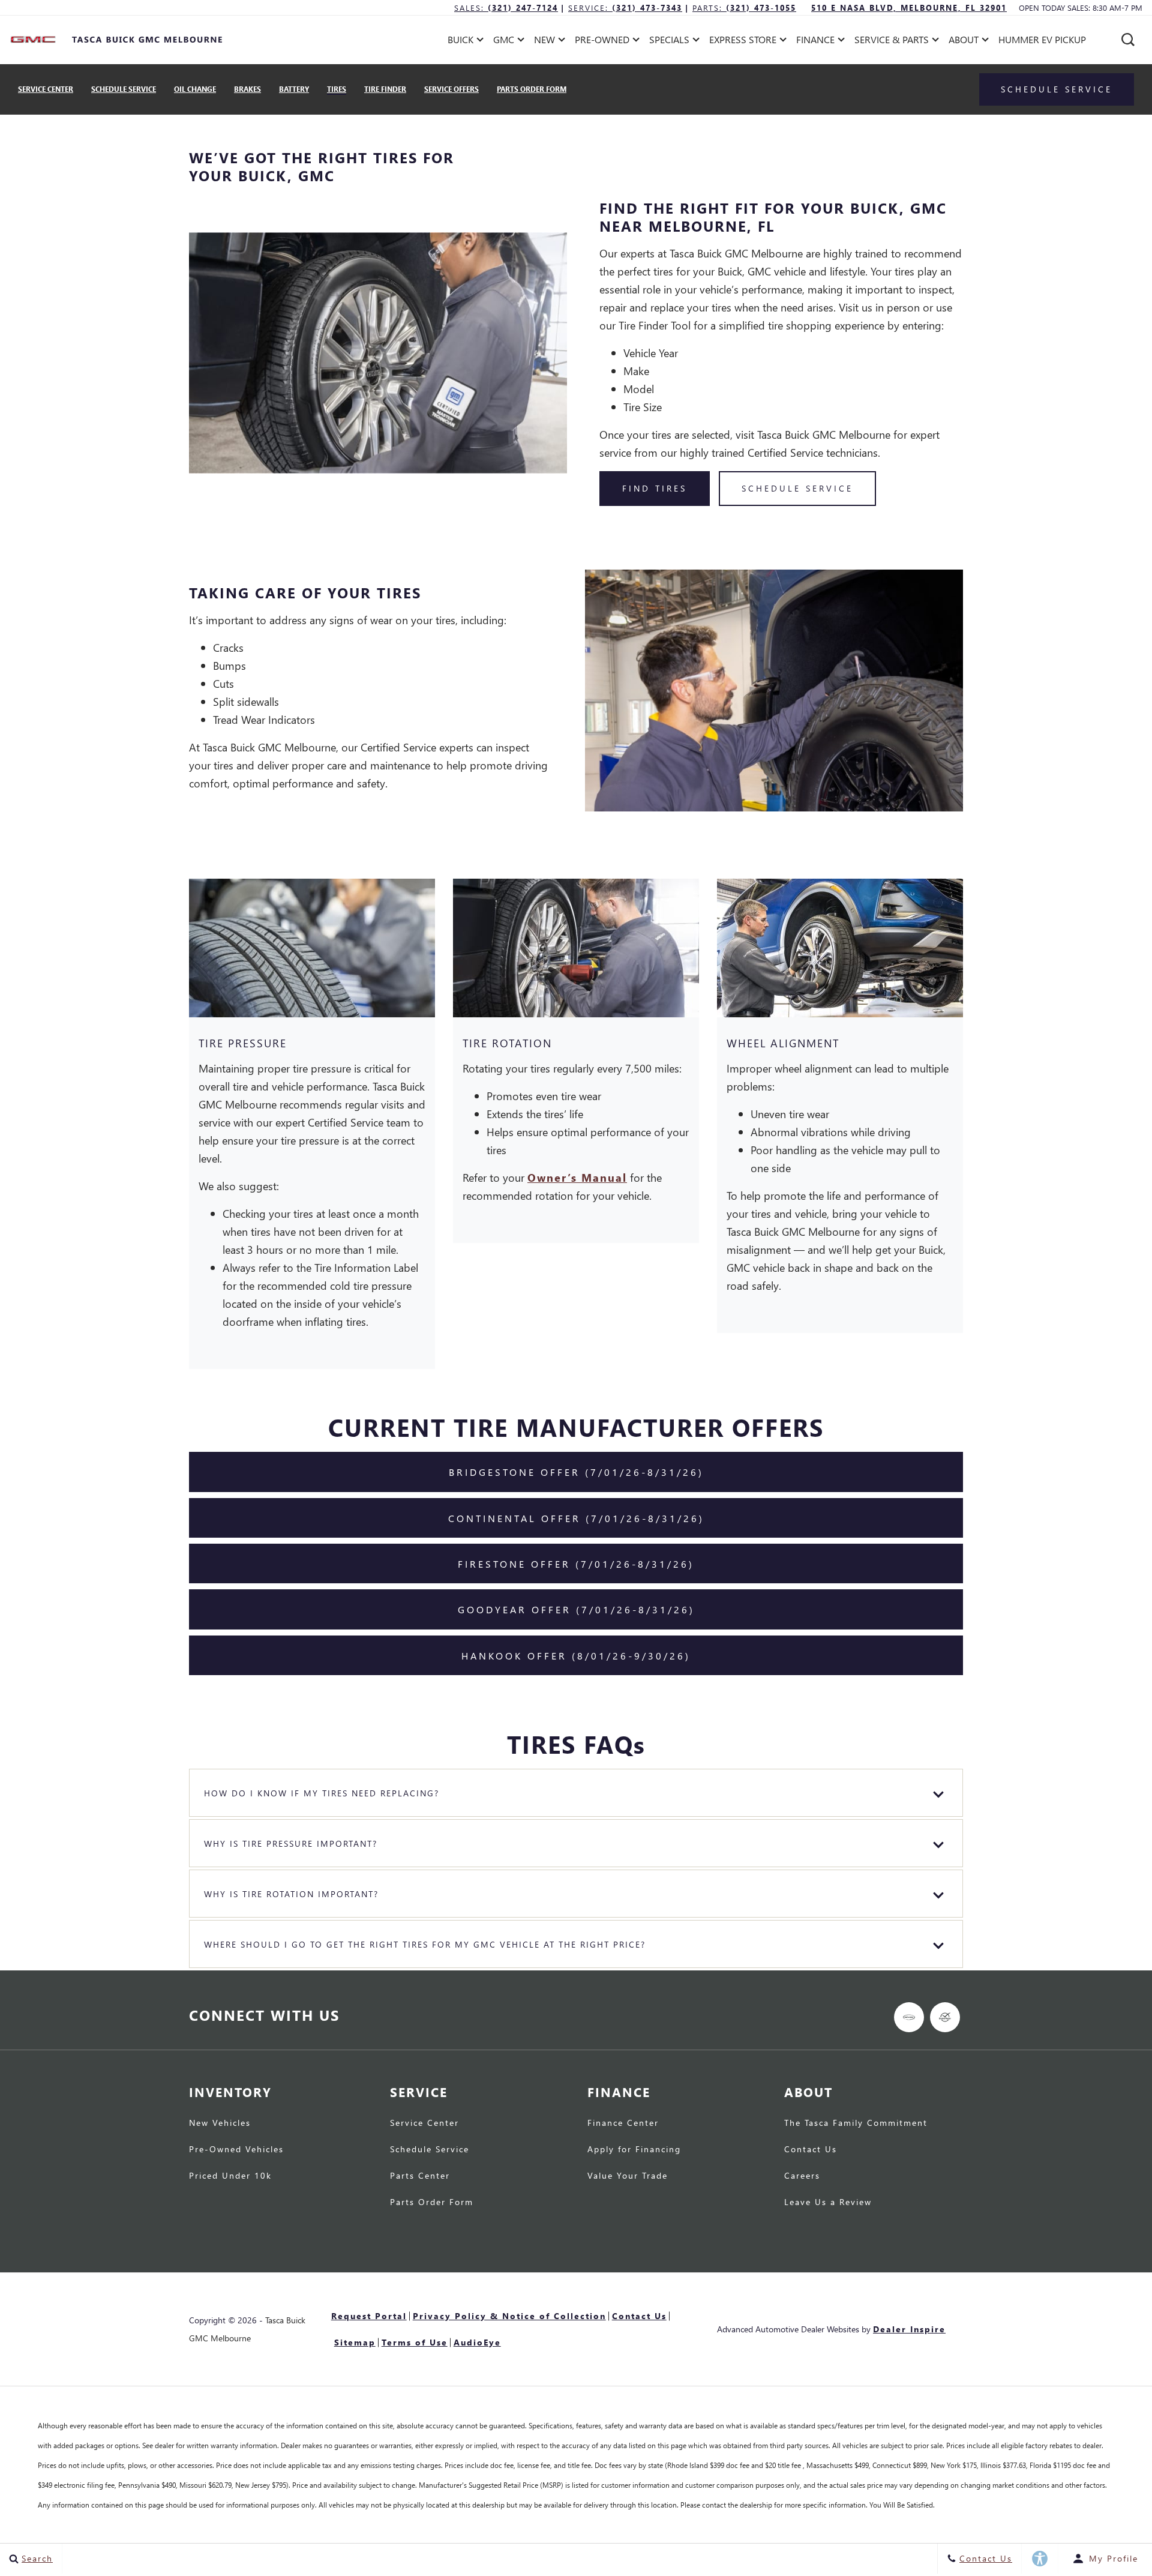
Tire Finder (385, 89)
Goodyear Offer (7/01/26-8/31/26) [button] (576, 1609)
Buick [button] (461, 42)
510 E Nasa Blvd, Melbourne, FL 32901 (909, 8)
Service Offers (451, 89)
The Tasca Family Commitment (856, 2123)
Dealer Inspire (909, 2329)
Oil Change (195, 89)
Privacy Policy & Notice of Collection (509, 2316)
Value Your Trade (628, 2176)
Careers (802, 2176)
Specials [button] (669, 42)
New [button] (547, 42)
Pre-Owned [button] (602, 42)
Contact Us (811, 2150)
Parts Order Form (532, 89)
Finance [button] (815, 42)
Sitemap (355, 2342)
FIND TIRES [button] (655, 488)
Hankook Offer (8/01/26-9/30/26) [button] (576, 1656)
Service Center (46, 89)
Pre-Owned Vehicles (236, 2150)
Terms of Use (415, 2342)
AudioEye (477, 2342)
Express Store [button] (742, 42)
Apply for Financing (634, 2150)
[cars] (909, 2017)
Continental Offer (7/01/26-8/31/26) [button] (576, 1518)
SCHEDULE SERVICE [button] (797, 488)
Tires (337, 89)
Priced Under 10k (230, 2176)
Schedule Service (124, 89)
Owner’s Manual (577, 1177)
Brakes (247, 89)
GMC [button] (507, 42)
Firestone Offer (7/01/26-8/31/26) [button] (576, 1564)
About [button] (963, 42)
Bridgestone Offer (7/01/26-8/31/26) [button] (576, 1472)
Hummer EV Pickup (1042, 39)
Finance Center (623, 2123)
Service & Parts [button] (891, 42)
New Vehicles (220, 2123)
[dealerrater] (945, 2017)
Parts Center (420, 2176)
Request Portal (369, 2316)
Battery (294, 89)
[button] (1128, 40)
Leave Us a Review (828, 2203)
